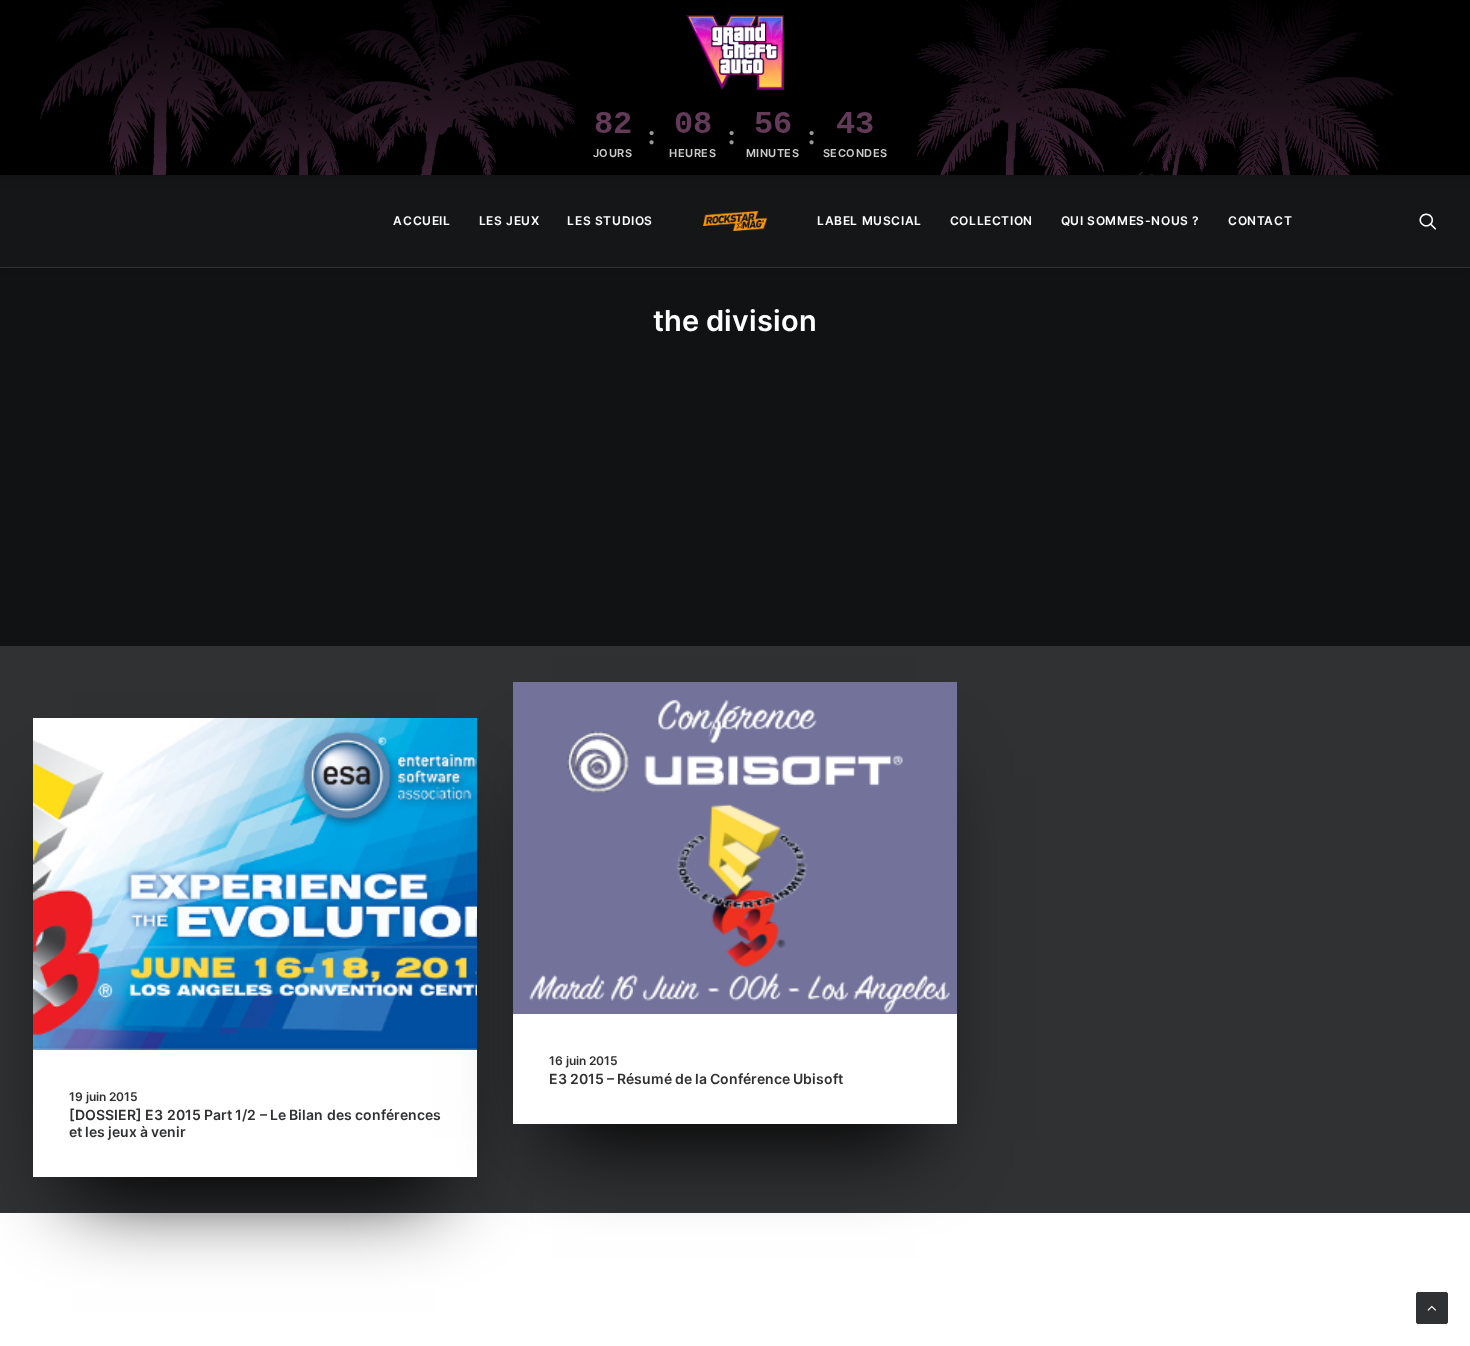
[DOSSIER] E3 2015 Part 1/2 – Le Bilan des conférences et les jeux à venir (255, 1123)
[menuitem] (421, 221)
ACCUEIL (421, 220)
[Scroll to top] (1432, 1306)
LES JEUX (509, 220)
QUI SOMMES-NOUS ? (1130, 220)
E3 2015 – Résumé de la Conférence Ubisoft (696, 1078)
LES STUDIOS (610, 220)
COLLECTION (991, 220)
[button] (1428, 221)
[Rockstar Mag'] (735, 221)
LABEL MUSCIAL (869, 220)
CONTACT (1260, 220)
